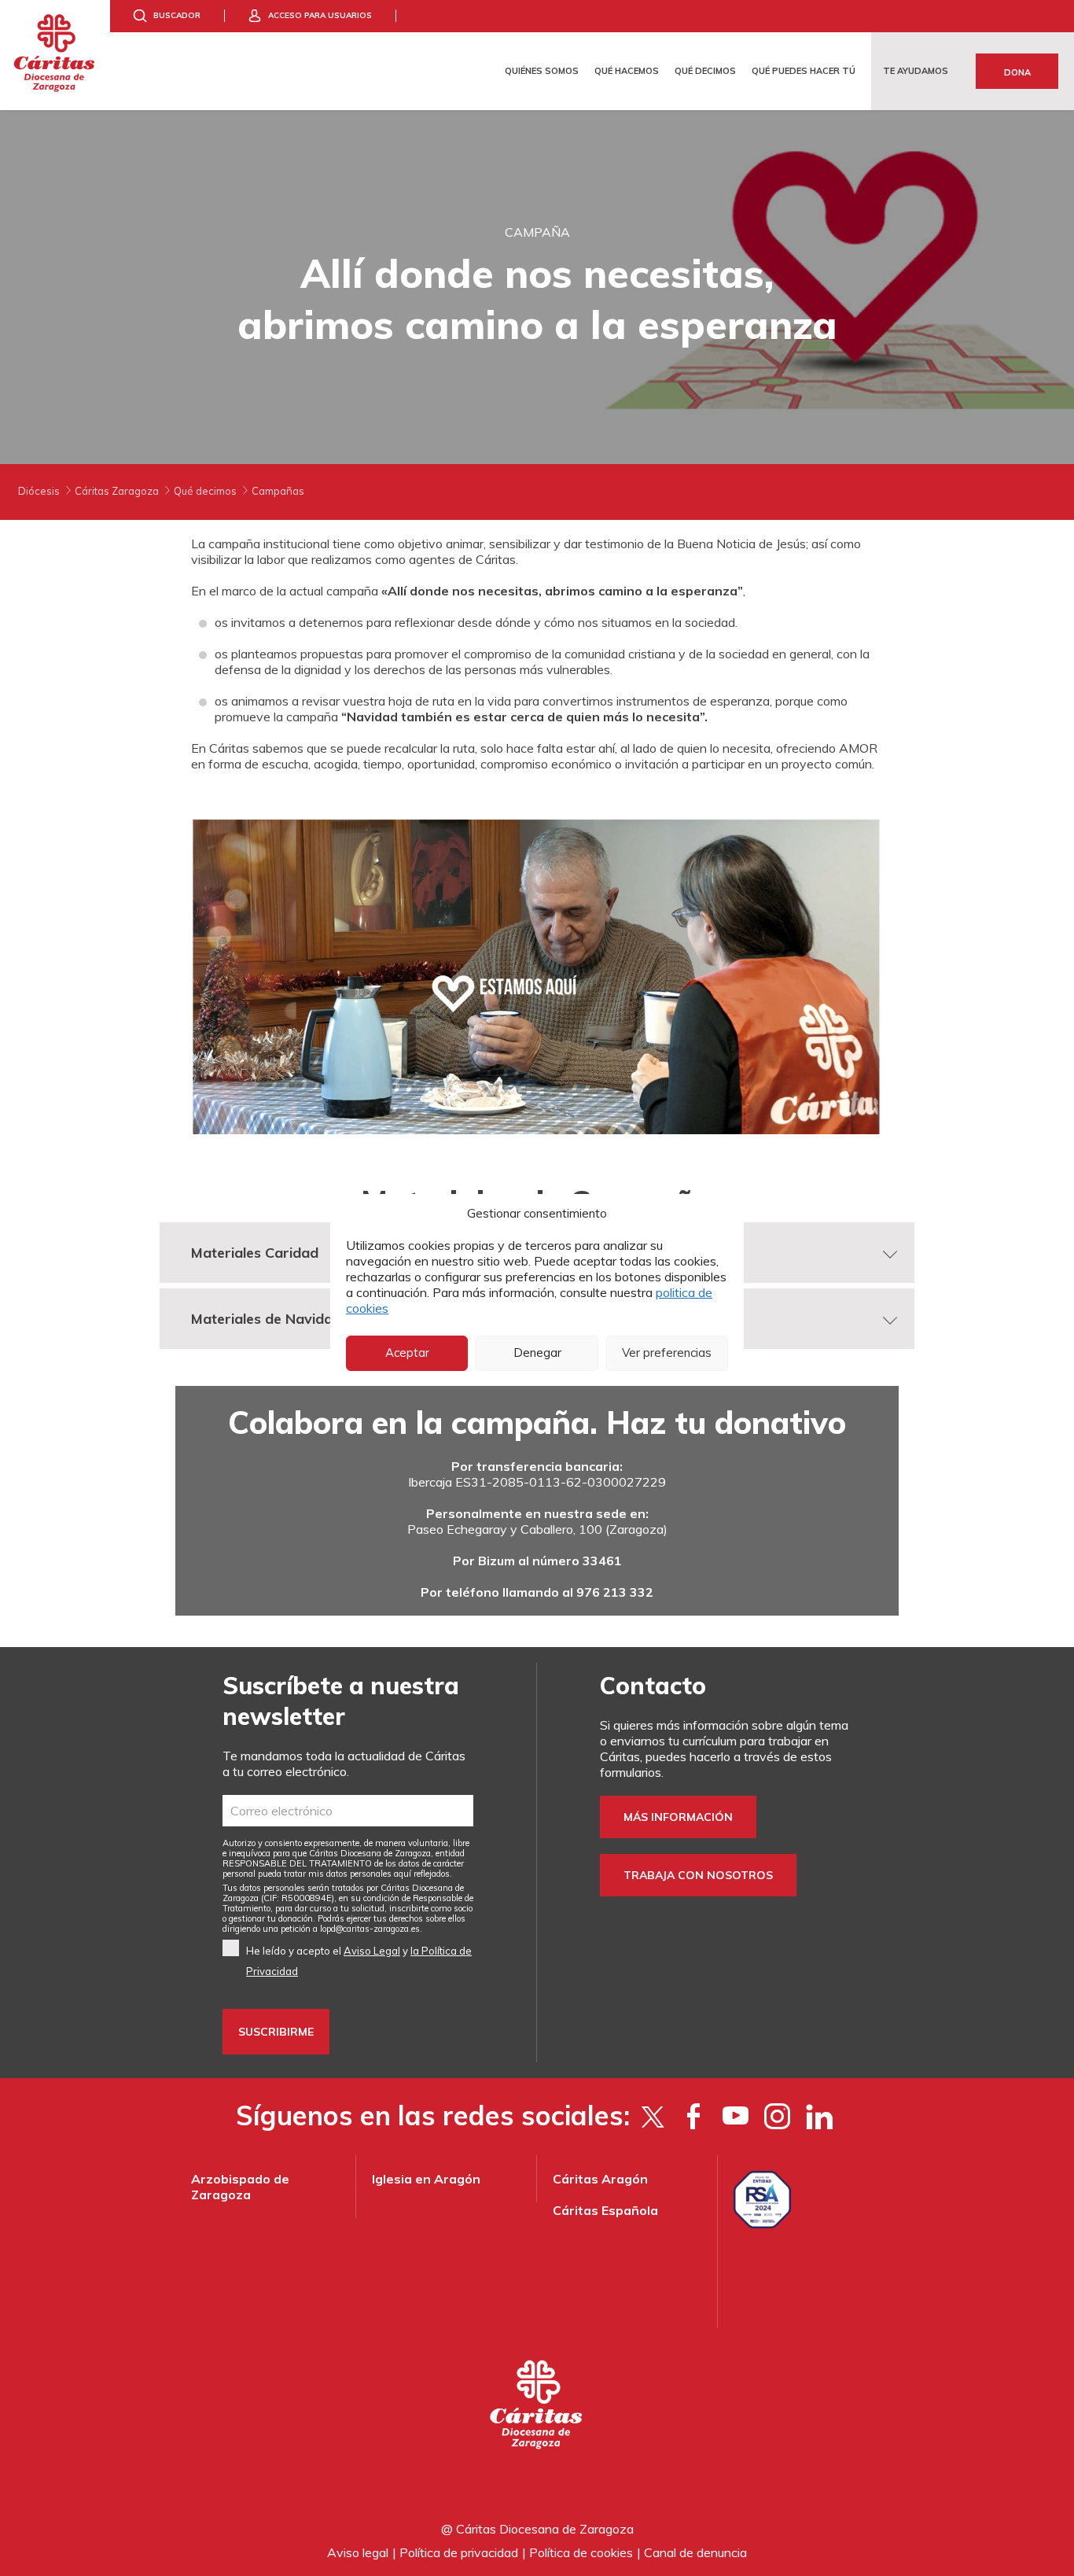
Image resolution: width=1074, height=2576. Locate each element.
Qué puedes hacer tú (804, 71)
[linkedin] (819, 2116)
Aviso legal (358, 2552)
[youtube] (736, 2116)
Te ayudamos (916, 71)
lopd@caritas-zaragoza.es (370, 1929)
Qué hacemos (627, 71)
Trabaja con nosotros (698, 1875)
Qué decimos (705, 71)
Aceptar (407, 1352)
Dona (1017, 72)
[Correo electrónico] (348, 1811)
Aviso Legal (372, 1951)
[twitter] (652, 2116)
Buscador (177, 15)
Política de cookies (581, 2552)
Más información (678, 1817)
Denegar (537, 1352)
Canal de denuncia (695, 2552)
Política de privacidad (459, 2552)
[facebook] (694, 2116)
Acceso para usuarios (320, 15)
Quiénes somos (542, 71)
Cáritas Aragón (600, 2179)
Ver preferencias (667, 1352)
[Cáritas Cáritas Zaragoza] (55, 55)
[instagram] (777, 2116)
